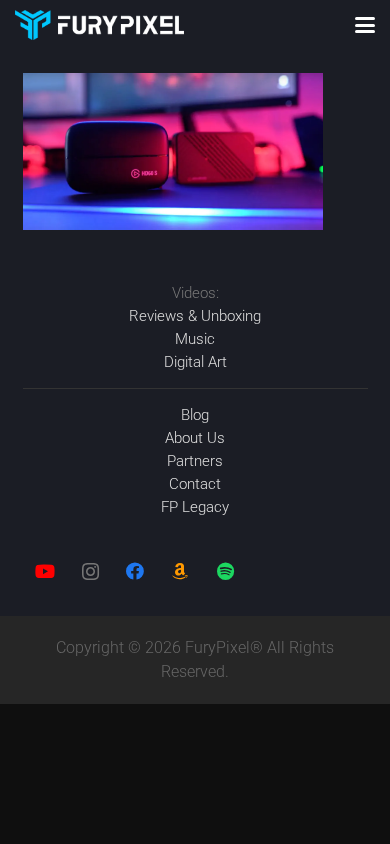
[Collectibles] (180, 571)
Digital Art (195, 362)
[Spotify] (225, 571)
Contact (195, 484)
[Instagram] (90, 571)
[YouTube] (45, 571)
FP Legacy (195, 507)
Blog (195, 415)
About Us (195, 438)
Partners (195, 461)
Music (195, 339)
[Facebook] (135, 571)
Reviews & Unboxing (195, 316)
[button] (365, 25)
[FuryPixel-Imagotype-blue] (99, 25)
